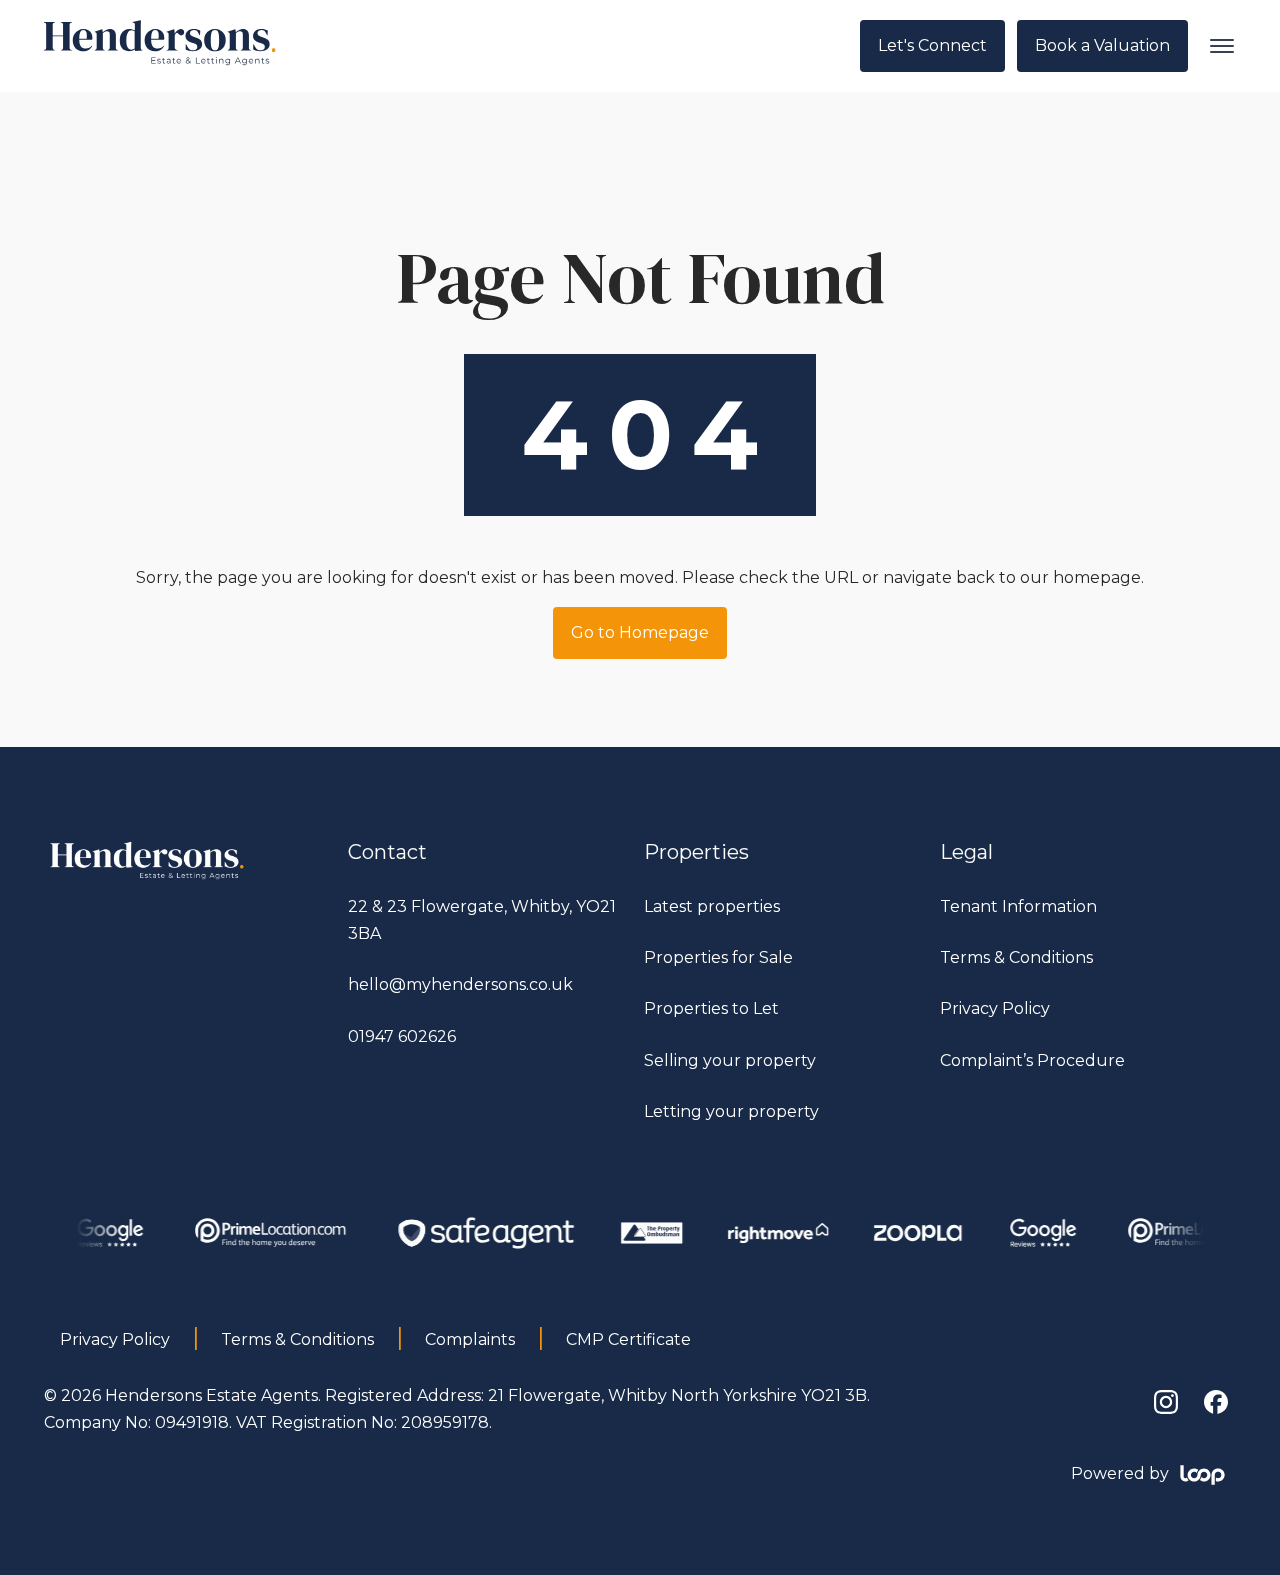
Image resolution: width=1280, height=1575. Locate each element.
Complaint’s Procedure (1032, 1060)
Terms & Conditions (1016, 957)
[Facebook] (1216, 1402)
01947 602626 (402, 1036)
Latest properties (712, 906)
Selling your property (730, 1060)
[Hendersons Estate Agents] (148, 879)
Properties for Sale (718, 957)
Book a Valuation (1102, 45)
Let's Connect (932, 45)
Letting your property (731, 1111)
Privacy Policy (995, 1008)
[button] (1222, 46)
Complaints (470, 1339)
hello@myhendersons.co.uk (460, 984)
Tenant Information (1018, 906)
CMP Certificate (628, 1339)
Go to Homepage (640, 632)
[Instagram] (1166, 1402)
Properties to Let (711, 1008)
